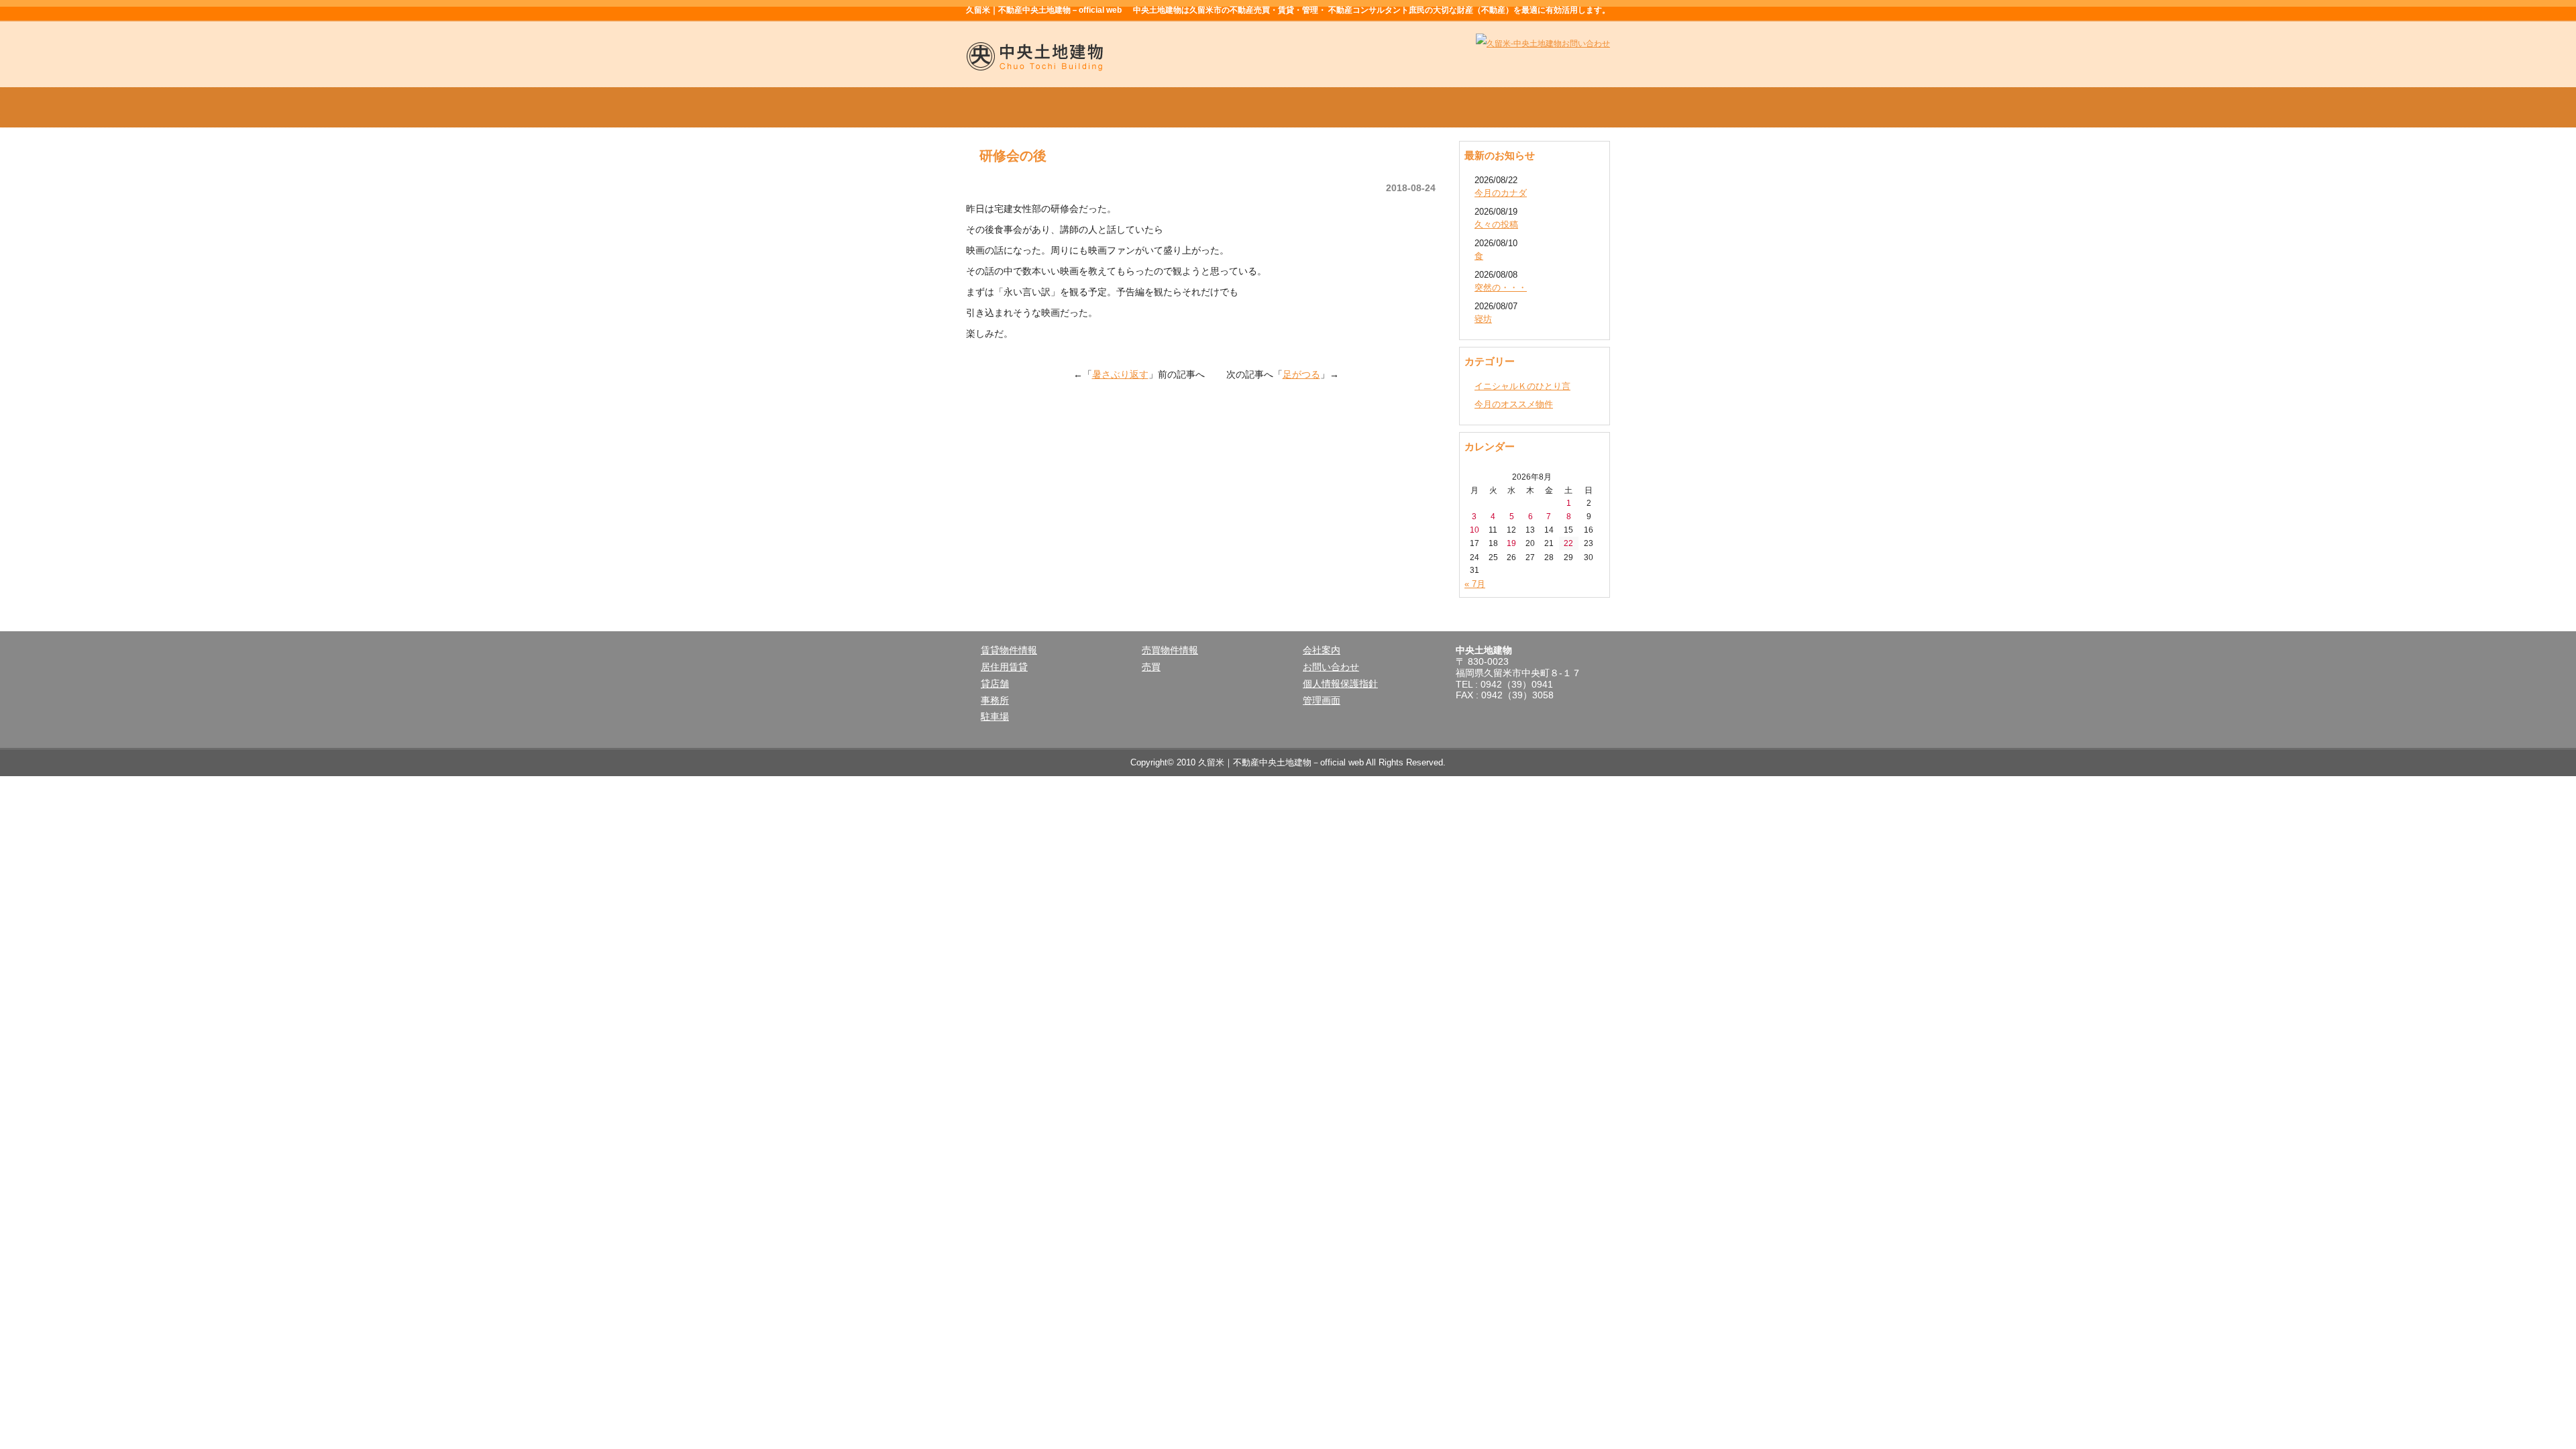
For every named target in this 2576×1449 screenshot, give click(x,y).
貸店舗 (995, 684)
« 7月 (1475, 584)
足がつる (1301, 374)
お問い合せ (1546, 107)
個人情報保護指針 (1340, 684)
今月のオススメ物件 (1514, 404)
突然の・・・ (1501, 287)
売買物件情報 (1288, 107)
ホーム (1030, 107)
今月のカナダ (1501, 193)
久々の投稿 (1496, 224)
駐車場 (995, 716)
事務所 (995, 700)
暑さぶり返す (1120, 374)
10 (1474, 530)
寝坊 (1483, 319)
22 (1568, 543)
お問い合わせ (1331, 667)
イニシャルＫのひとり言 (1522, 386)
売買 (1151, 667)
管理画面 (1322, 700)
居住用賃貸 (1004, 667)
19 (1511, 543)
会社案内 (1417, 107)
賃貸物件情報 (1159, 107)
